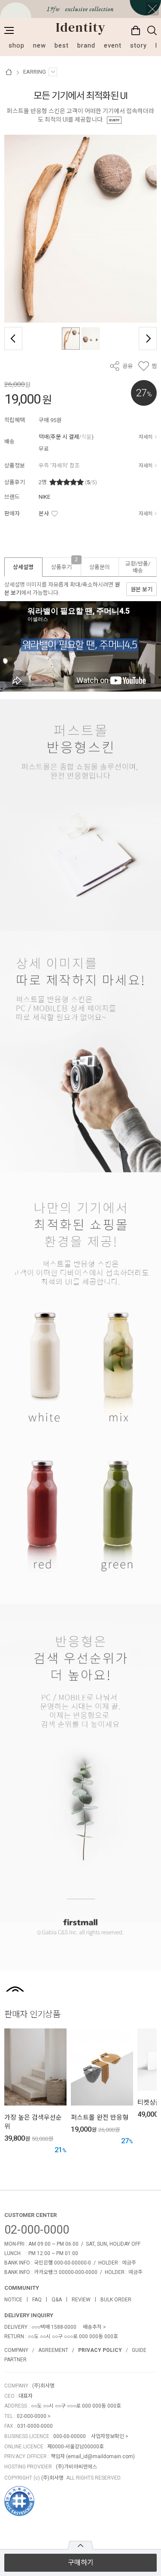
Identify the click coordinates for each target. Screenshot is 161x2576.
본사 (44, 514)
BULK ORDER (116, 2300)
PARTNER (15, 2360)
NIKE (44, 497)
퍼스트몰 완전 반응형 (100, 2118)
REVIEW (81, 2300)
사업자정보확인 (108, 2436)
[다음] (148, 338)
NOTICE (13, 2300)
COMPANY (16, 2350)
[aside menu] (9, 30)
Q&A (57, 2300)
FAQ (37, 2300)
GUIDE (139, 2350)
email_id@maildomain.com (100, 2456)
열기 (80, 2545)
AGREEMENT (53, 2350)
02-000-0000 (37, 2230)
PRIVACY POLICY (100, 2350)
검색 (152, 30)
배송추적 (92, 2327)
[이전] (13, 338)
